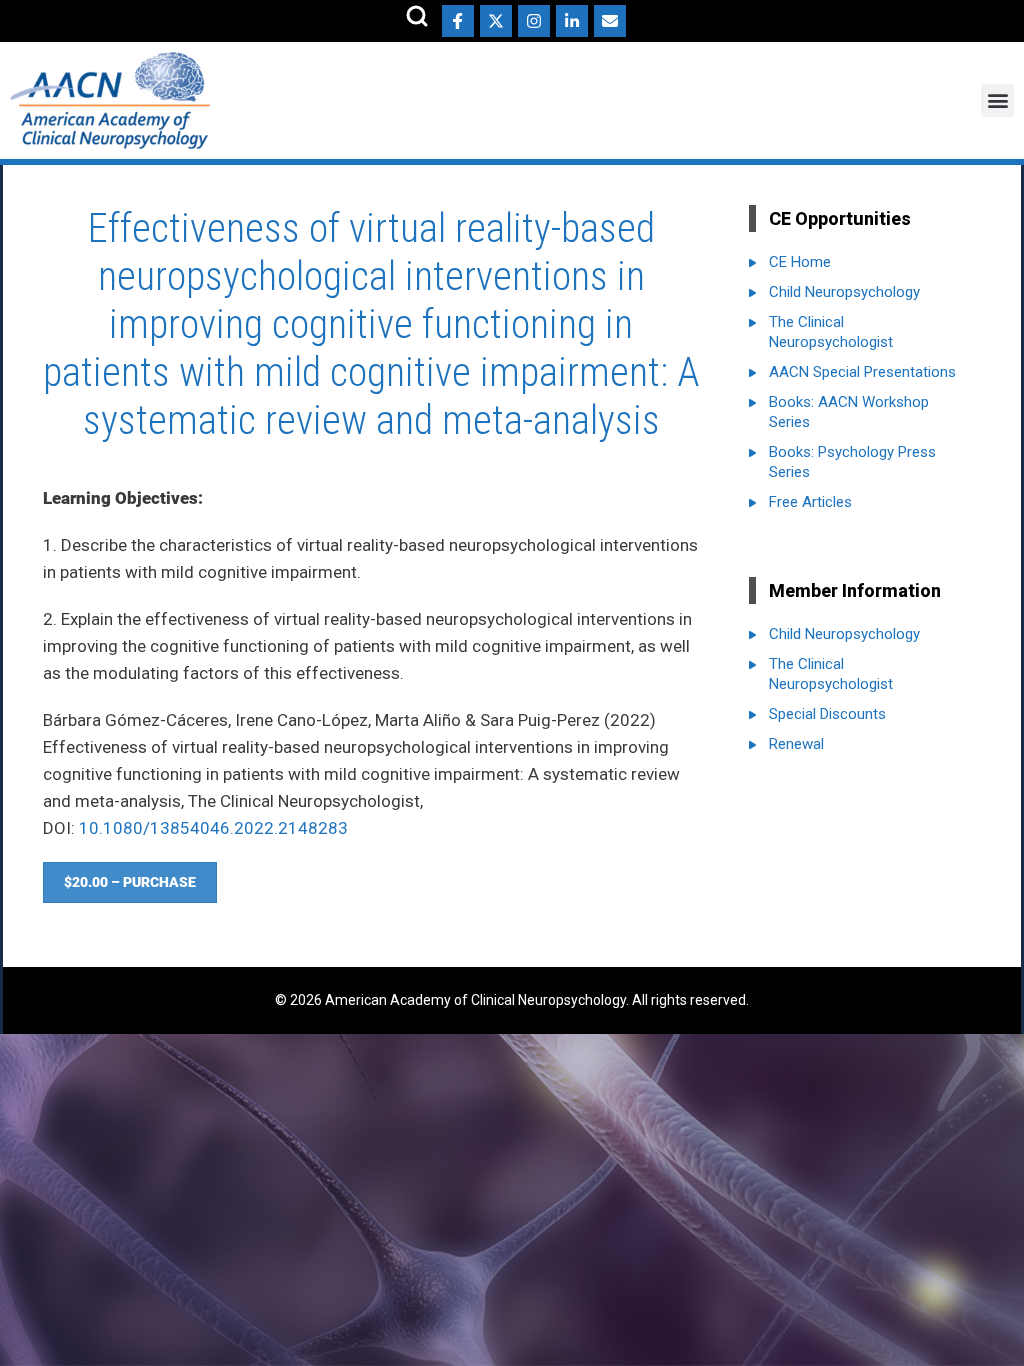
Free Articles (810, 502)
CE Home (800, 262)
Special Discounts (827, 714)
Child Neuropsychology (844, 292)
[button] (997, 100)
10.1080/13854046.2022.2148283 (213, 828)
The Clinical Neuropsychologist (831, 332)
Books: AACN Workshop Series (849, 412)
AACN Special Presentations (862, 372)
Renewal (796, 744)
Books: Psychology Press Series (852, 462)
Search (417, 16)
